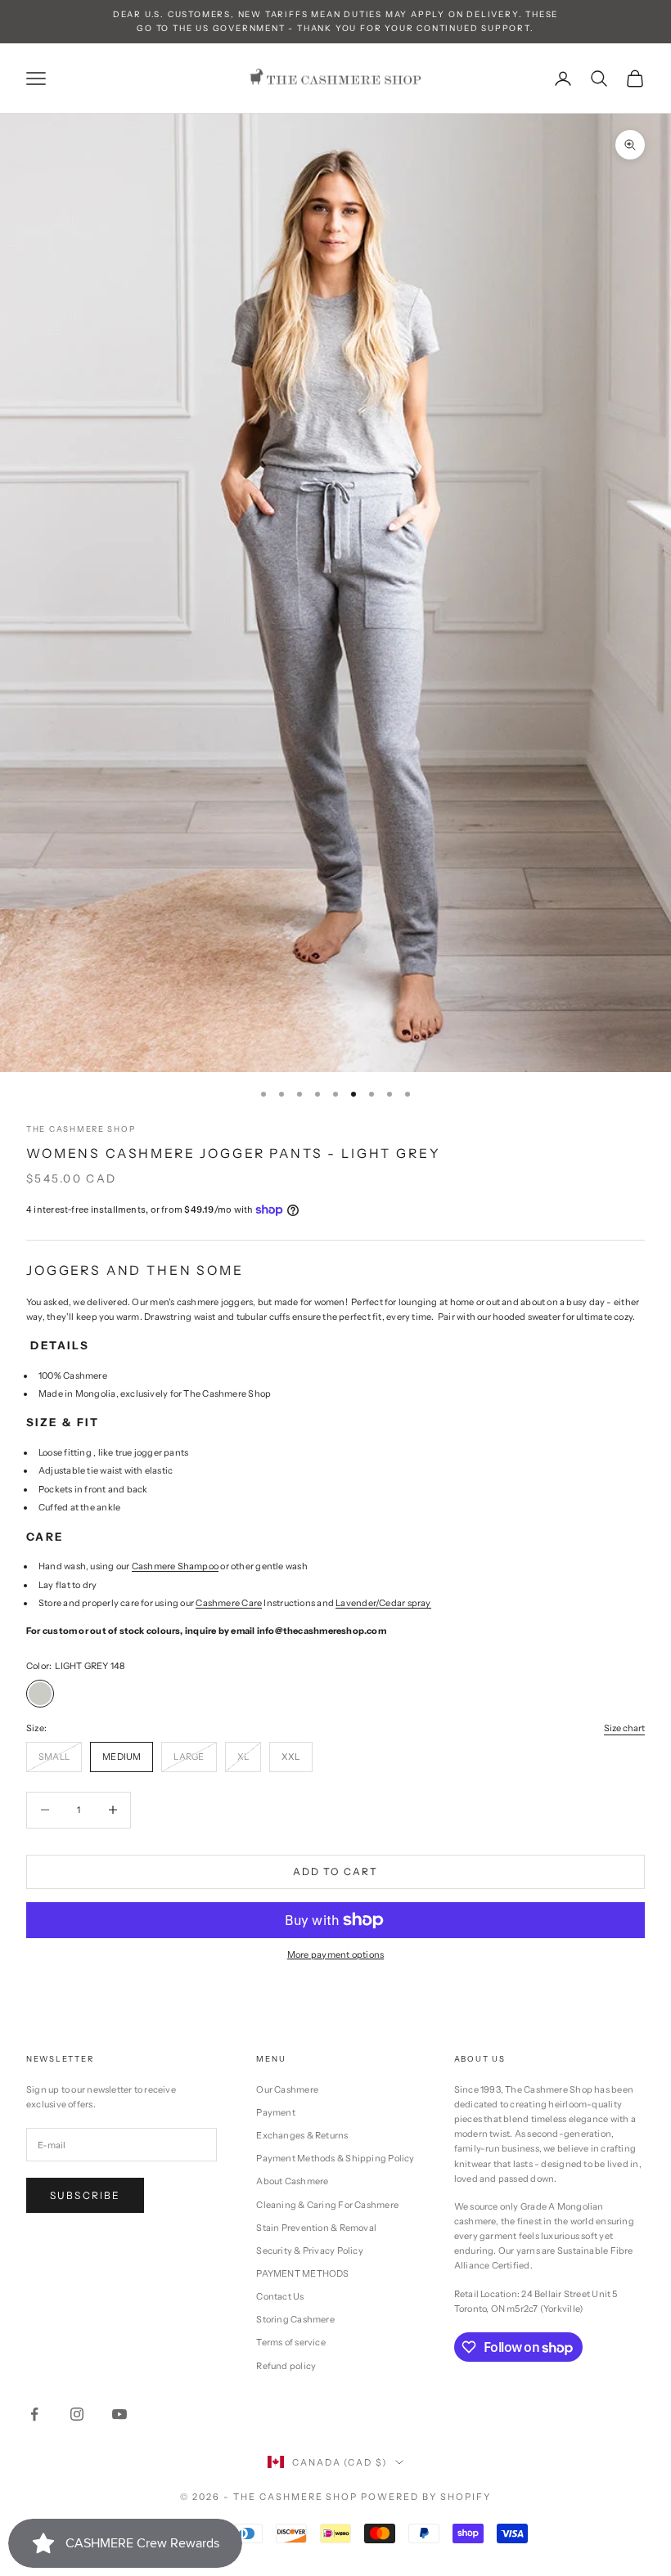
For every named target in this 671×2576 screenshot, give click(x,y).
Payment (276, 2112)
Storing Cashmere (295, 2319)
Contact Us (280, 2296)
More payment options (335, 1954)
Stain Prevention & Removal (316, 2228)
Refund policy (286, 2366)
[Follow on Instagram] (77, 2414)
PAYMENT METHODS (302, 2273)
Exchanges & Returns (302, 2135)
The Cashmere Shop (81, 1129)
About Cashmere (292, 2181)
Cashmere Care (229, 1603)
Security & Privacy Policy (310, 2251)
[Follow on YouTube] (119, 2414)
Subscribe (85, 2195)
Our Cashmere (287, 2089)
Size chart (624, 1728)
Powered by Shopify (426, 2497)
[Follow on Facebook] (34, 2414)
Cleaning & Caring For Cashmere (327, 2205)
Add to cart (336, 1871)
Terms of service (291, 2342)
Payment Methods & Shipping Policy (335, 2158)
